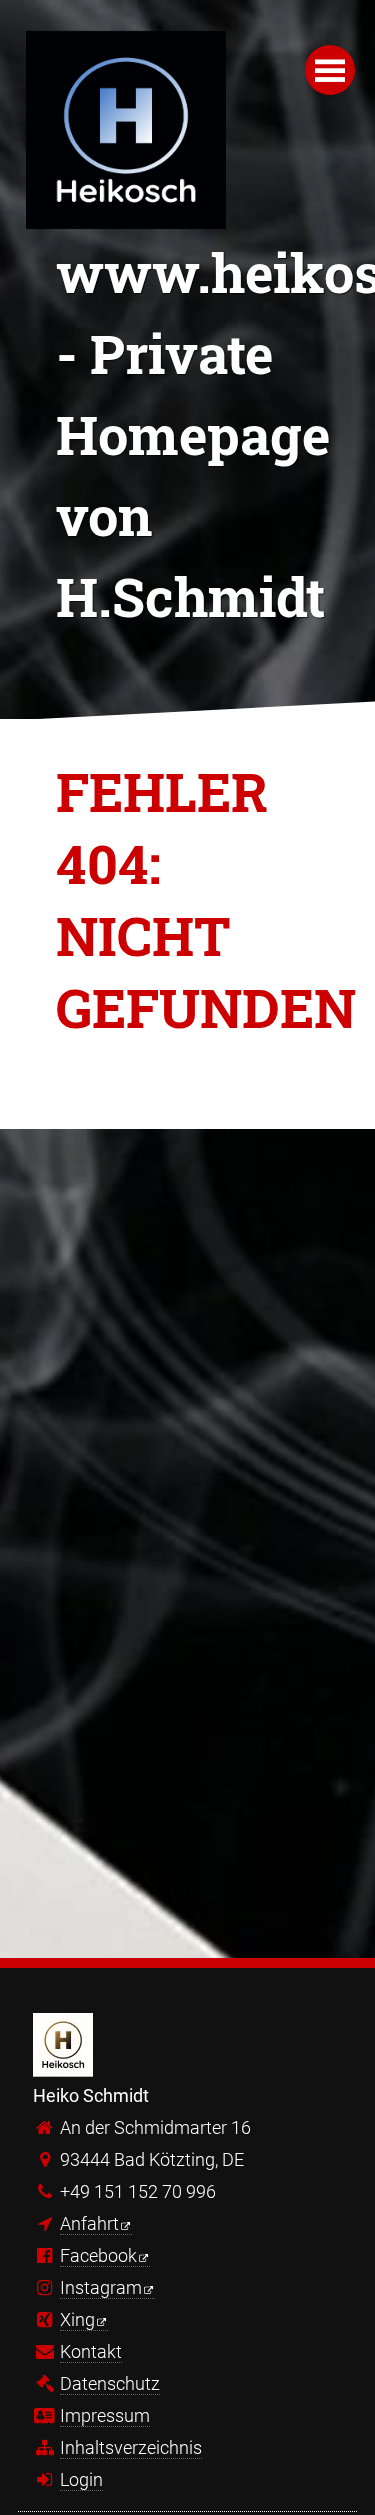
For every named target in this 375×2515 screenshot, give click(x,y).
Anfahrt (89, 2223)
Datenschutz (110, 2383)
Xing (77, 2319)
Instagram (101, 2287)
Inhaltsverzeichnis (131, 2447)
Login (81, 2479)
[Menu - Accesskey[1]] (330, 70)
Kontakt (91, 2351)
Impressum (105, 2415)
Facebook (98, 2255)
